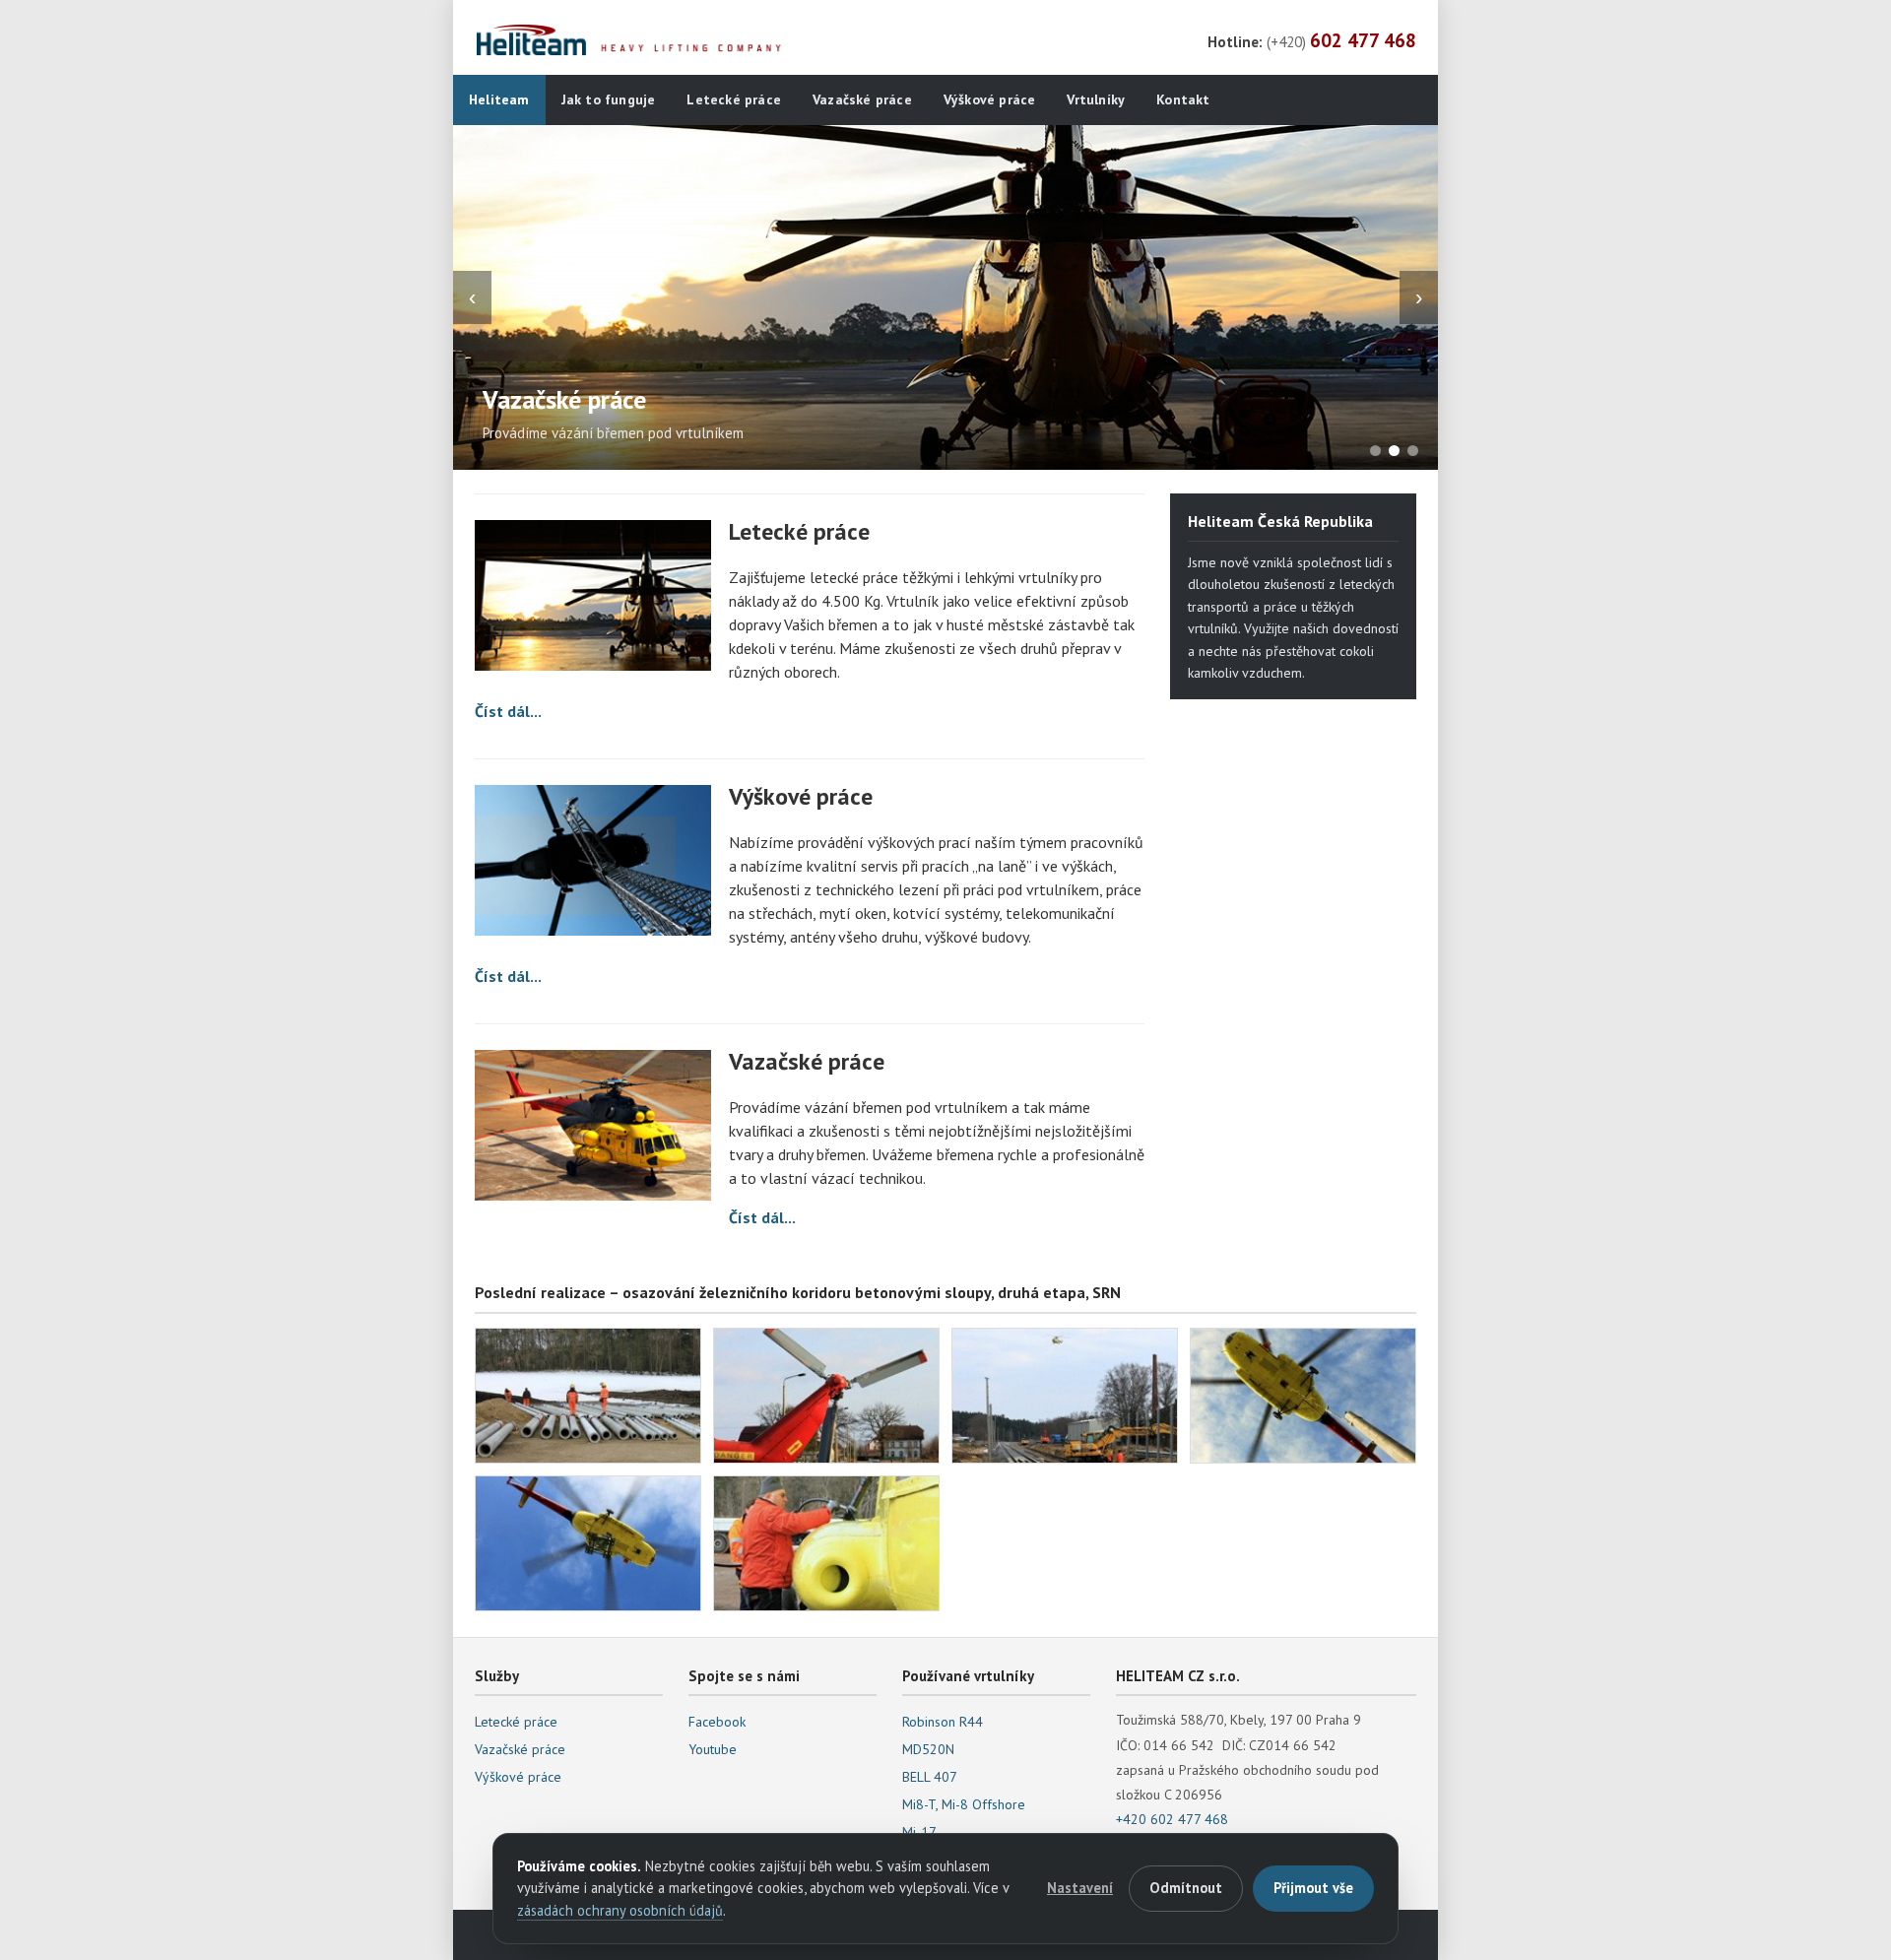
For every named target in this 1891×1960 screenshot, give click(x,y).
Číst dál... (508, 711)
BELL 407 (930, 1777)
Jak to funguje (609, 99)
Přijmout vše (1313, 1888)
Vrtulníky (1096, 99)
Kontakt (1183, 99)
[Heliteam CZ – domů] (632, 40)
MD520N (928, 1749)
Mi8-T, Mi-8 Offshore (964, 1804)
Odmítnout (1186, 1888)
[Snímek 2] (1394, 451)
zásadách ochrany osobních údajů (620, 1910)
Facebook (717, 1722)
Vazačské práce (862, 99)
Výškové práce (990, 99)
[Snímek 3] (1413, 451)
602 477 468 (1363, 40)
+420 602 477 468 (1172, 1819)
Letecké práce (734, 99)
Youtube (713, 1749)
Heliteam (499, 99)
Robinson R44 (943, 1722)
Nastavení (1080, 1888)
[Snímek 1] (1375, 451)
